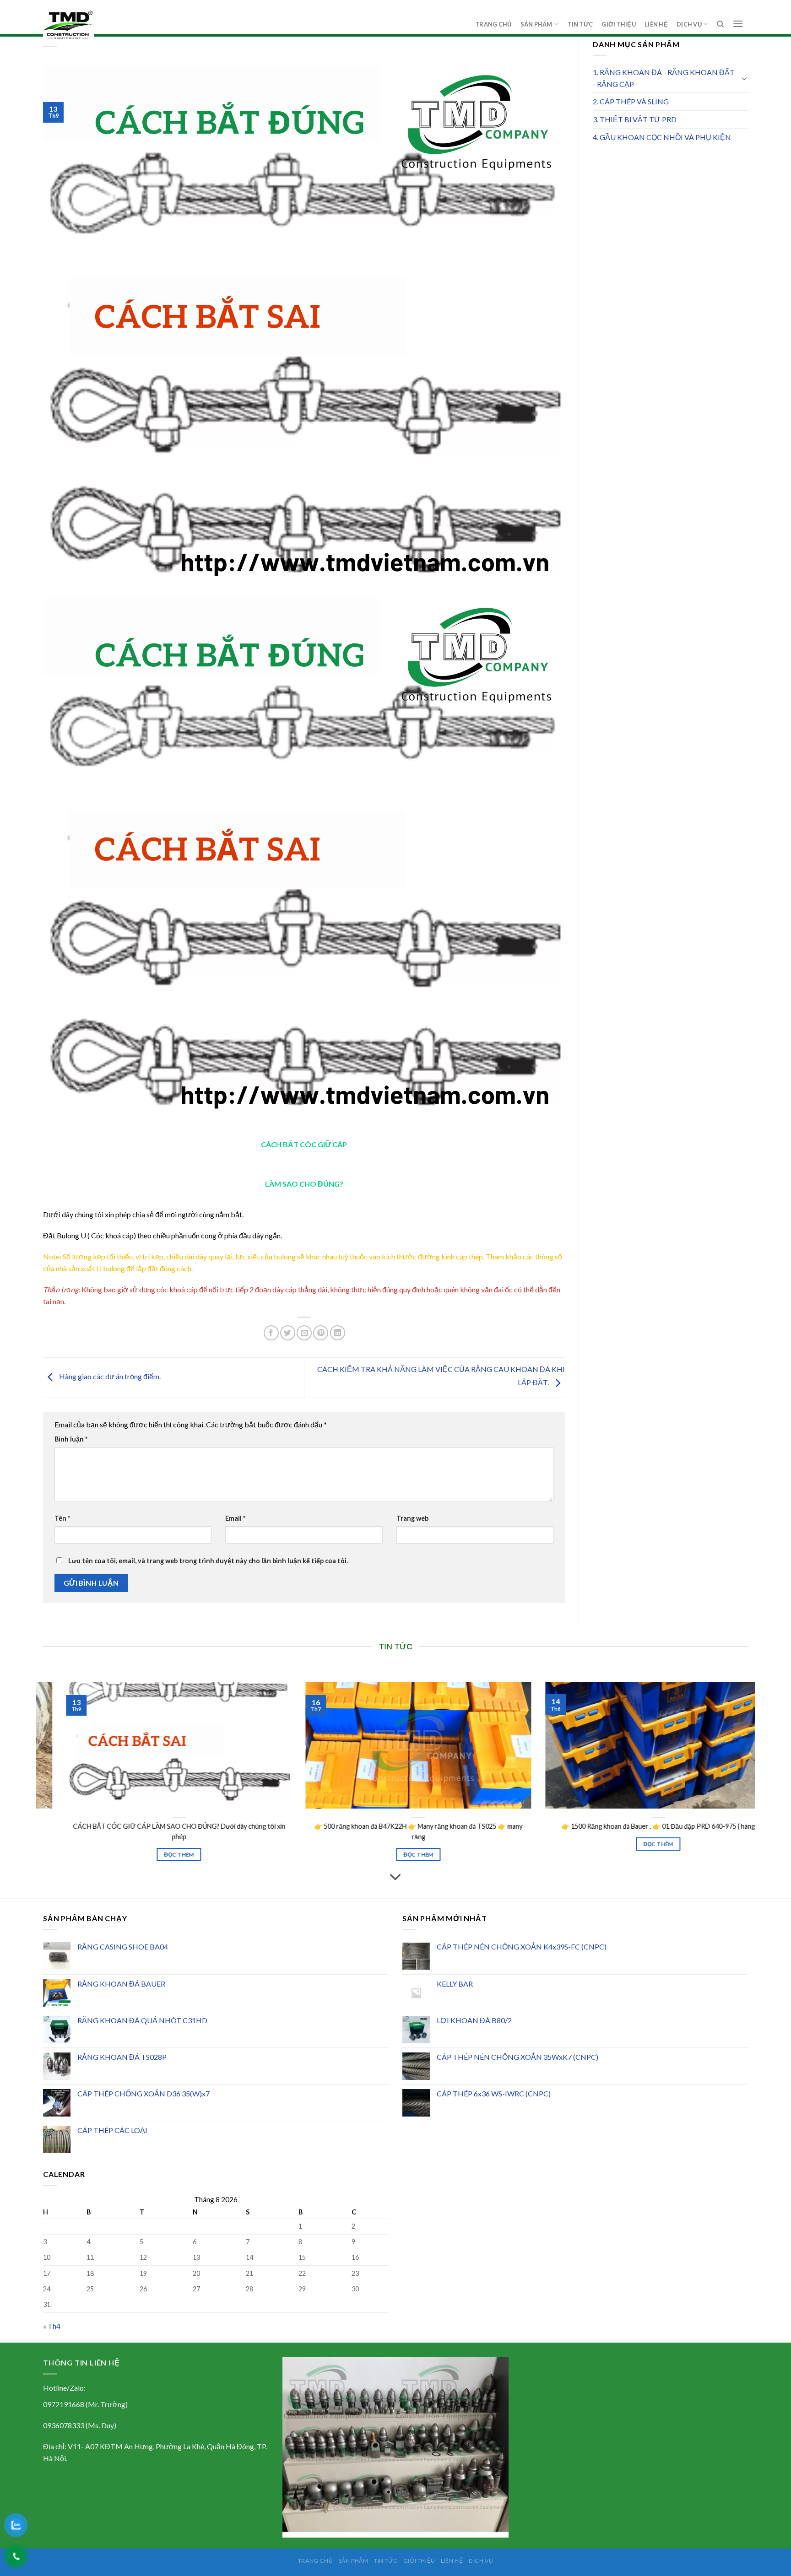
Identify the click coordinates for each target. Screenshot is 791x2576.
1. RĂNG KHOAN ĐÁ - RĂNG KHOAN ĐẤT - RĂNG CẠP (664, 78)
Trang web (412, 1518)
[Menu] (738, 24)
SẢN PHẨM (536, 24)
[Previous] (41, 1782)
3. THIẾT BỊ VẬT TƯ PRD (635, 119)
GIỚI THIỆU (619, 24)
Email (235, 1518)
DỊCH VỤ (689, 24)
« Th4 (52, 2326)
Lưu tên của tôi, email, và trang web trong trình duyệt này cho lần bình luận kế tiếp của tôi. (208, 1561)
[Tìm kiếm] (720, 24)
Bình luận (71, 1439)
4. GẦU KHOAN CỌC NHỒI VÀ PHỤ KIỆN (662, 137)
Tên (62, 1518)
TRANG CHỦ (493, 24)
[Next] (750, 1782)
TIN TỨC (580, 24)
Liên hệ (656, 24)
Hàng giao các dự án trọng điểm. (109, 1377)
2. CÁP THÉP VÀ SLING (631, 101)
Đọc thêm (604, 1853)
